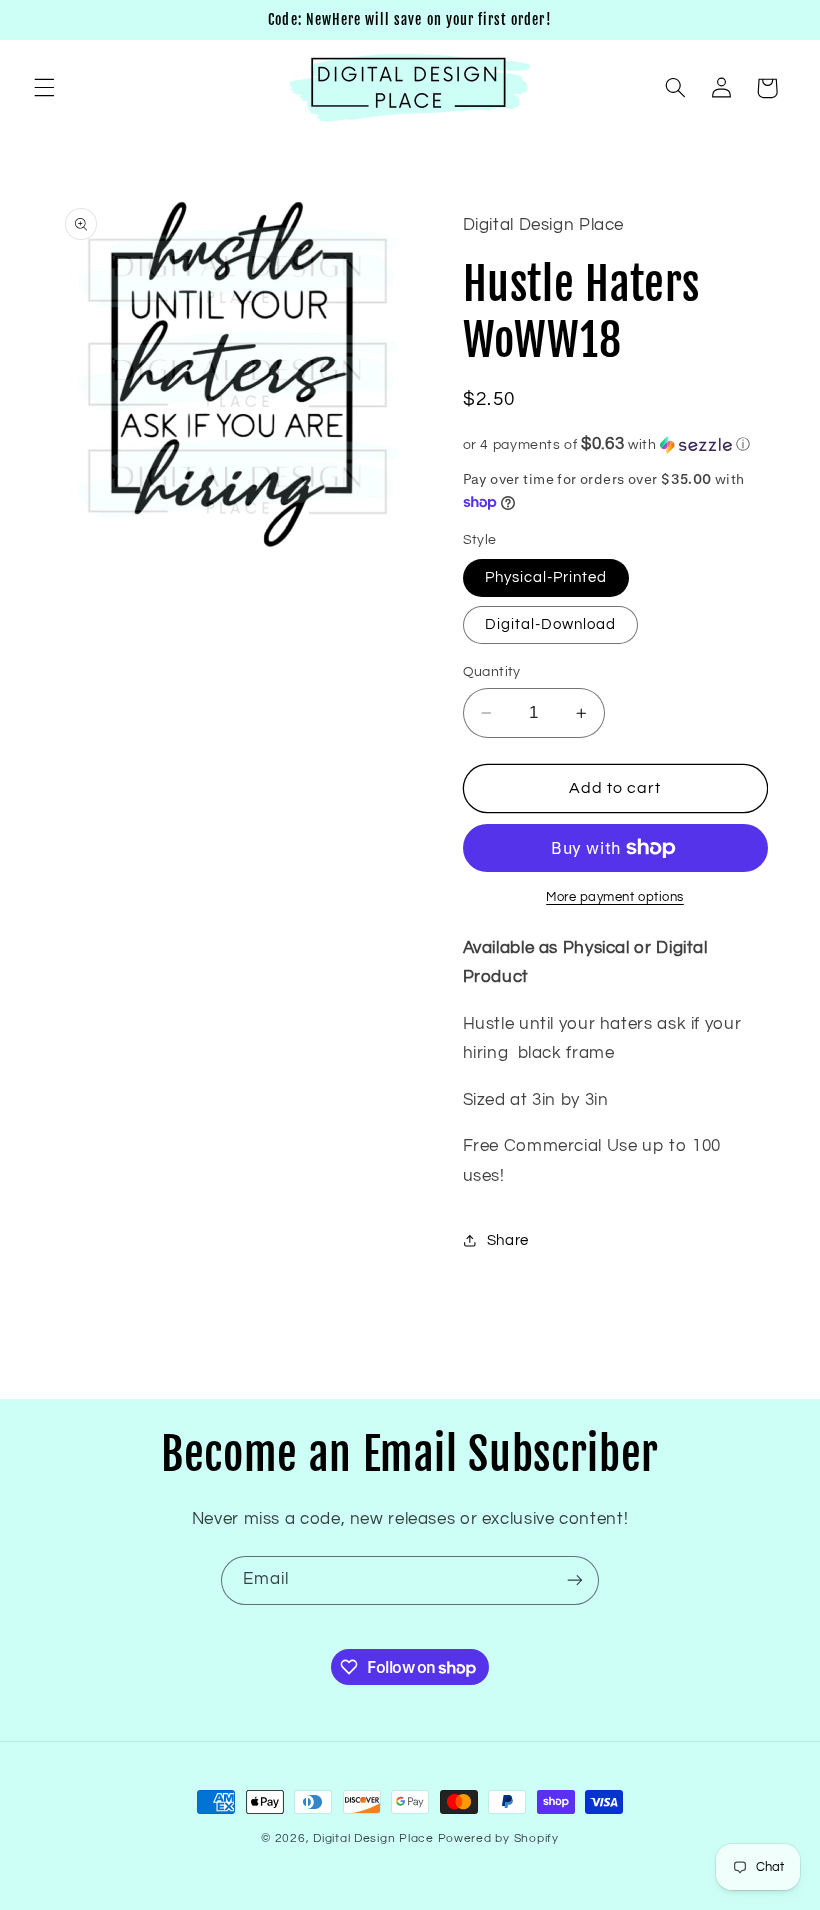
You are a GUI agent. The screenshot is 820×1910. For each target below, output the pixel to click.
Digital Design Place (373, 1838)
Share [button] (508, 1240)
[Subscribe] (575, 1580)
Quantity (492, 672)
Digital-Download (551, 624)
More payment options (615, 897)
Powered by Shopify (498, 1838)
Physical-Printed (546, 577)
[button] (44, 88)
